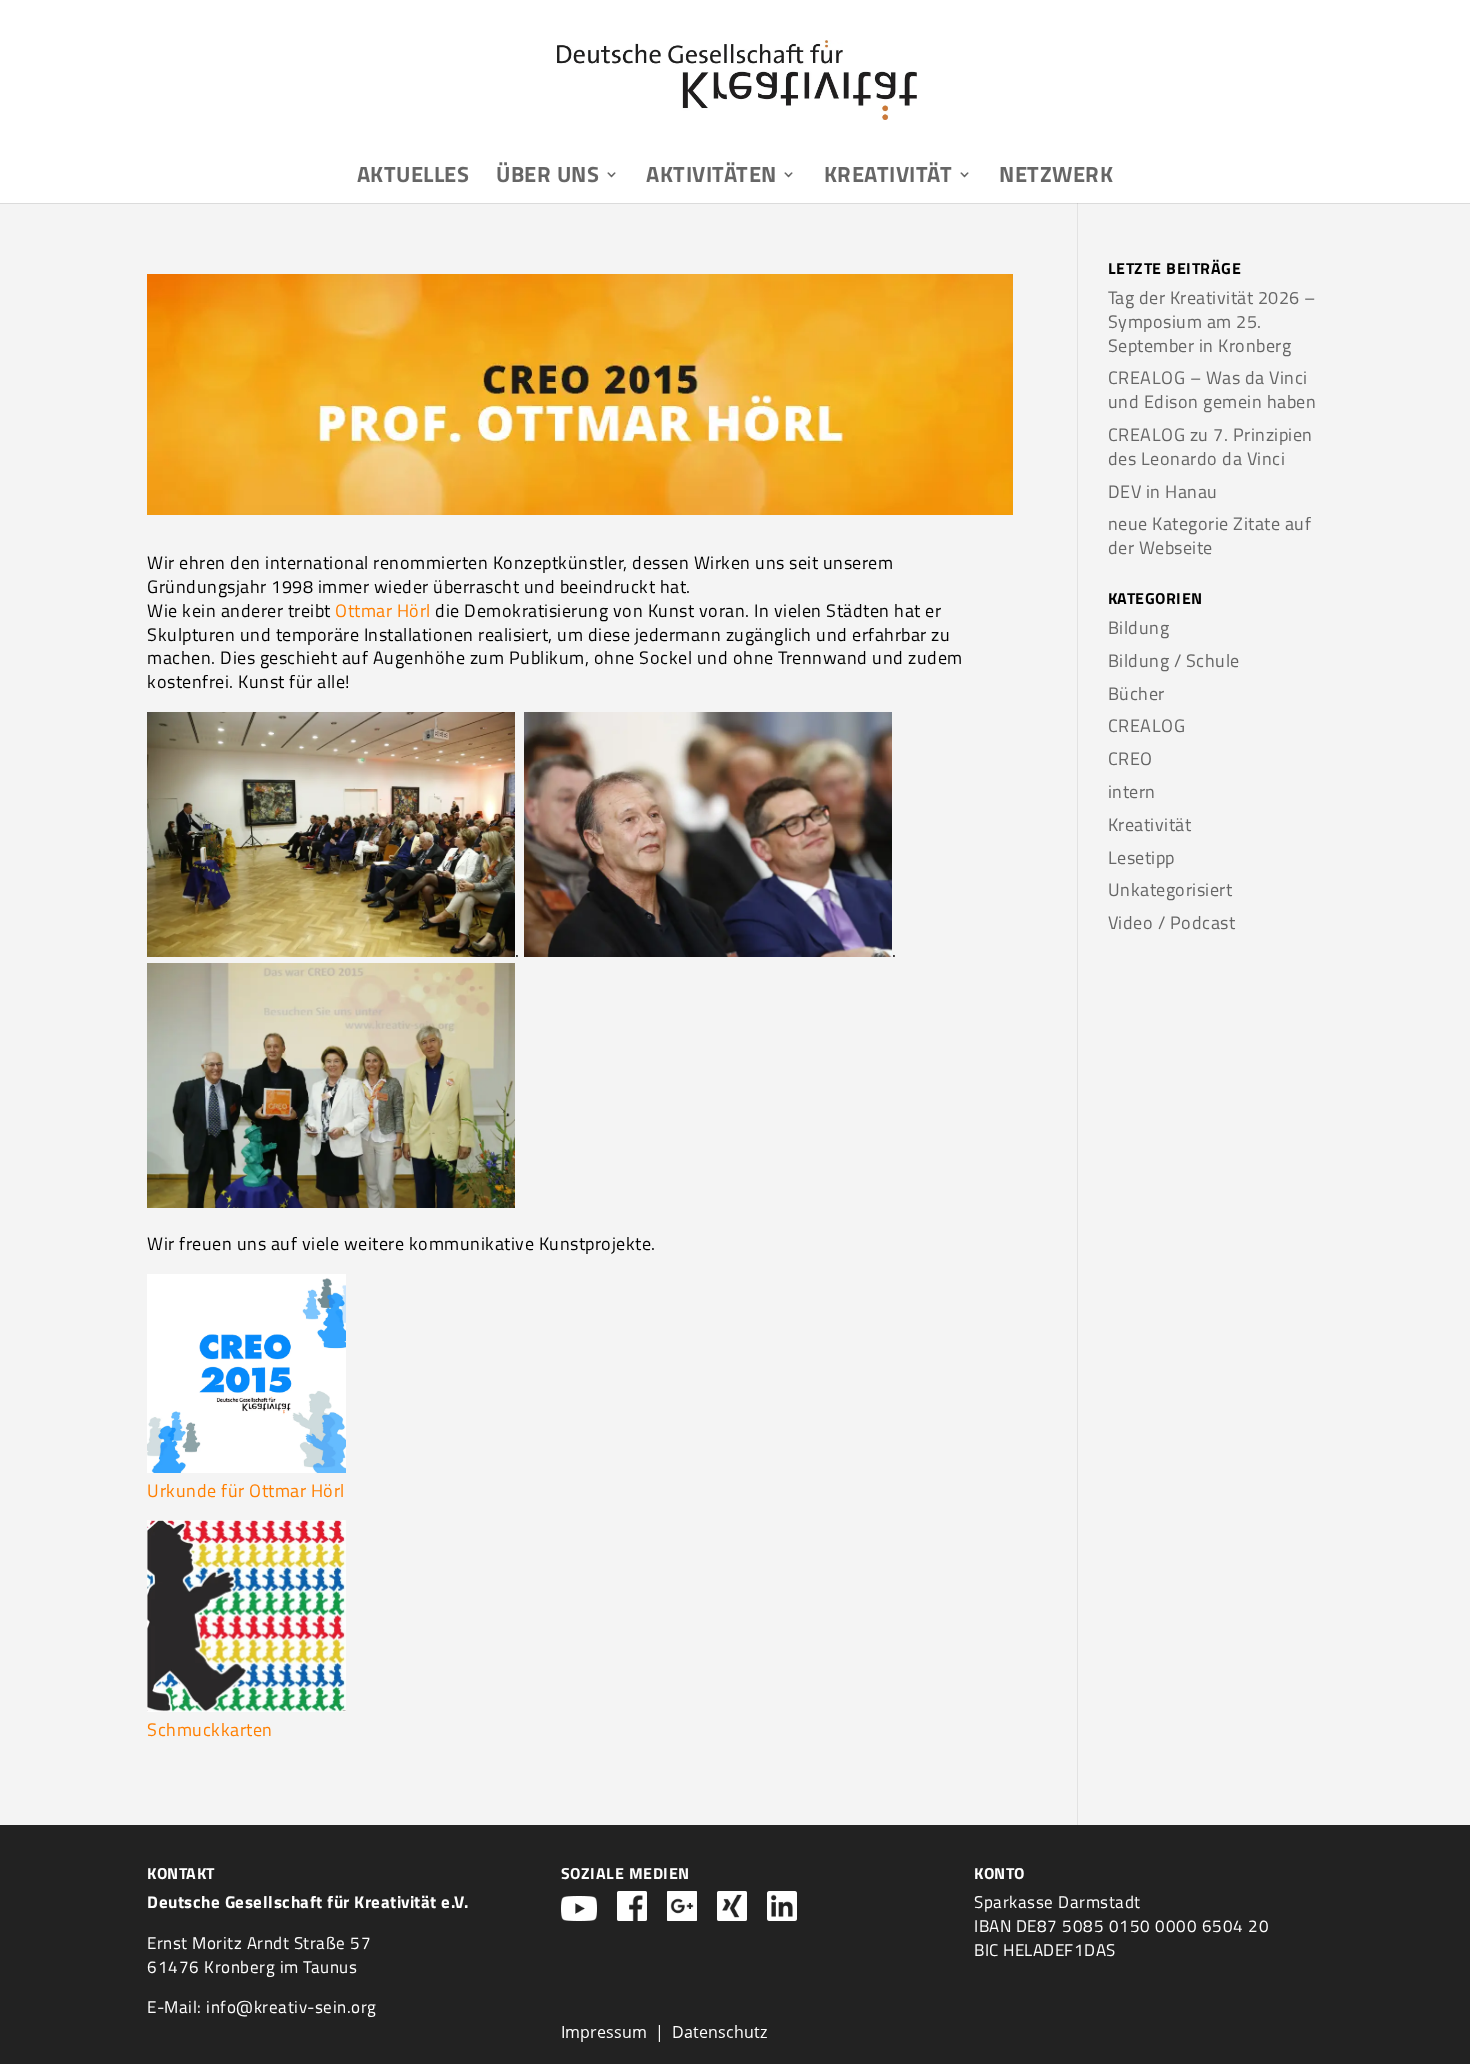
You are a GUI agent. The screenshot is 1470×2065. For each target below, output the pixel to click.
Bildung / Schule (1174, 660)
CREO (1130, 758)
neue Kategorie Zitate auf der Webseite (1210, 535)
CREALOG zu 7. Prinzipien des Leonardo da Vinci (1210, 446)
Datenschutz (719, 2032)
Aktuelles (413, 178)
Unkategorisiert (1170, 889)
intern (1132, 791)
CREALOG (1147, 725)
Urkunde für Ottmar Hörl (246, 1490)
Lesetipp (1141, 857)
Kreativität (888, 178)
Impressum (604, 2032)
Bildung (1139, 627)
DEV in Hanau (1163, 491)
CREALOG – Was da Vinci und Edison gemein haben (1212, 389)
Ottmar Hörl (383, 610)
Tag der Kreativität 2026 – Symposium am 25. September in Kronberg (1212, 321)
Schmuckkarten (210, 1729)
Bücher (1136, 693)
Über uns (547, 178)
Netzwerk (1056, 178)
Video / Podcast (1172, 922)
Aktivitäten (711, 178)
